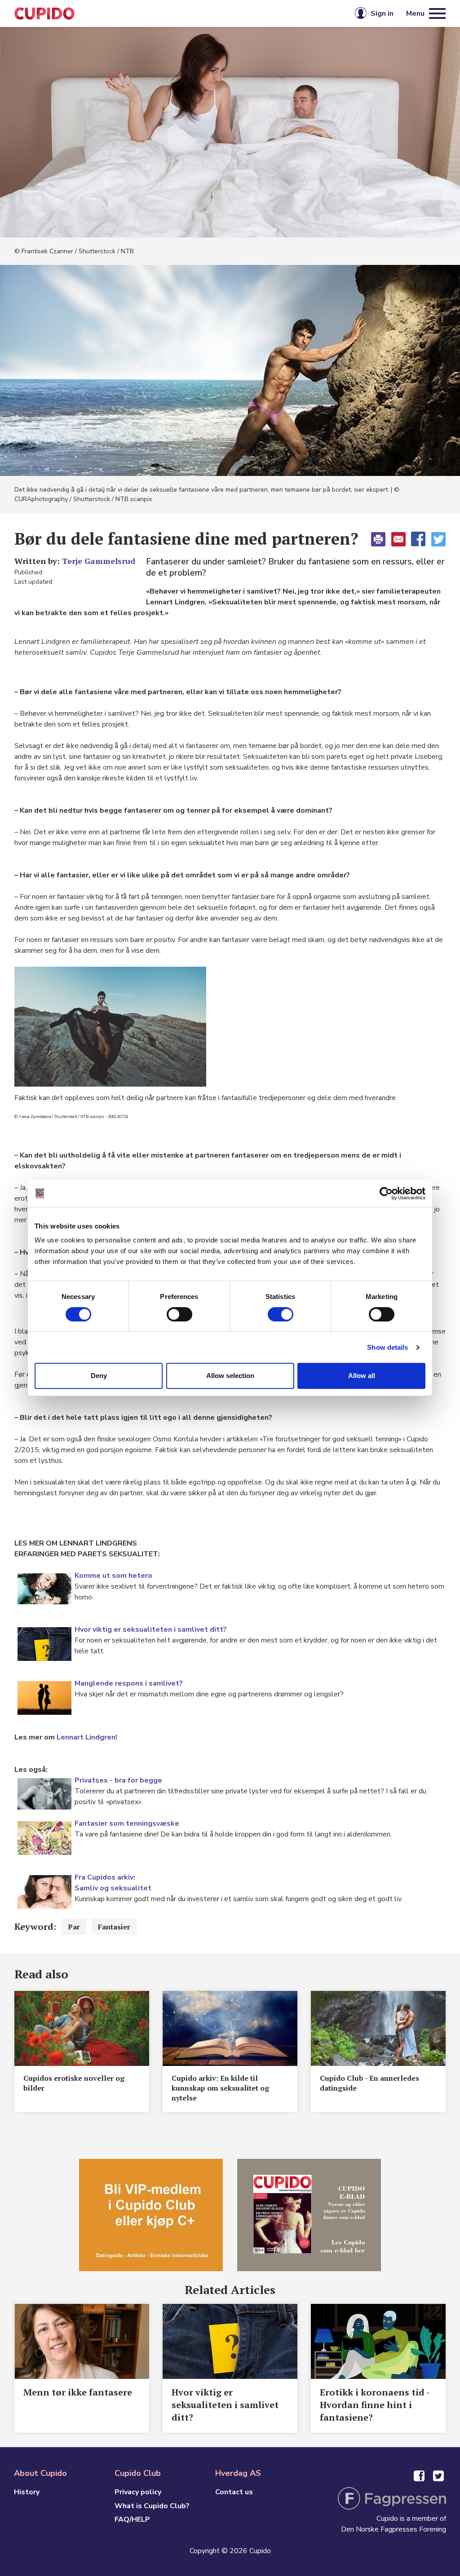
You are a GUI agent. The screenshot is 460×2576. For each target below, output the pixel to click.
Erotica (148, 13)
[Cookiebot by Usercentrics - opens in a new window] (386, 1193)
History (27, 2492)
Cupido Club (201, 13)
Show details (387, 1347)
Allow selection (230, 1376)
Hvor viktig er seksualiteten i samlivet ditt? (151, 1629)
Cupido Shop (265, 13)
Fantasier (114, 1927)
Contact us (234, 2492)
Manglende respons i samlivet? (129, 1683)
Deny (99, 1376)
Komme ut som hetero (113, 1576)
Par (74, 1927)
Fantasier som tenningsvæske (127, 1823)
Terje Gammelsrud (99, 561)
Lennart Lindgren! (87, 1737)
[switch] (179, 1314)
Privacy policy (138, 2492)
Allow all (362, 1376)
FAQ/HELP (132, 2519)
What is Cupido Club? (152, 2506)
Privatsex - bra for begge (118, 1780)
